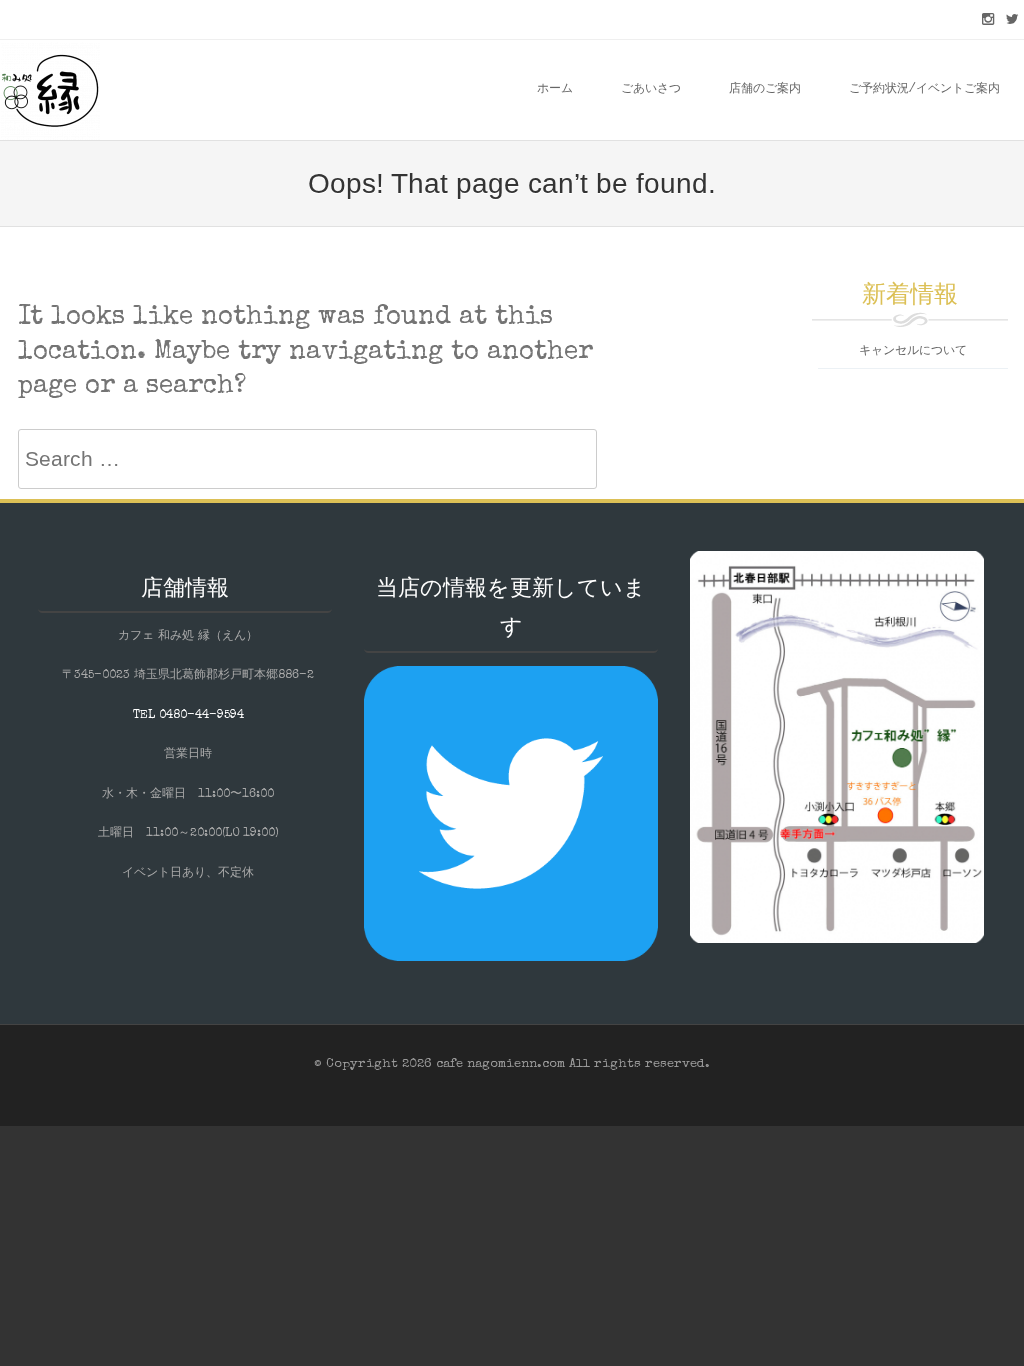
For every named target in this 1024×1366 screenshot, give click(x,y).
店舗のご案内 (765, 90)
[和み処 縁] (50, 90)
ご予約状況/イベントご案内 (924, 90)
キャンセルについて (913, 352)
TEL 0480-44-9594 (188, 716)
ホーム (555, 90)
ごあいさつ (651, 90)
